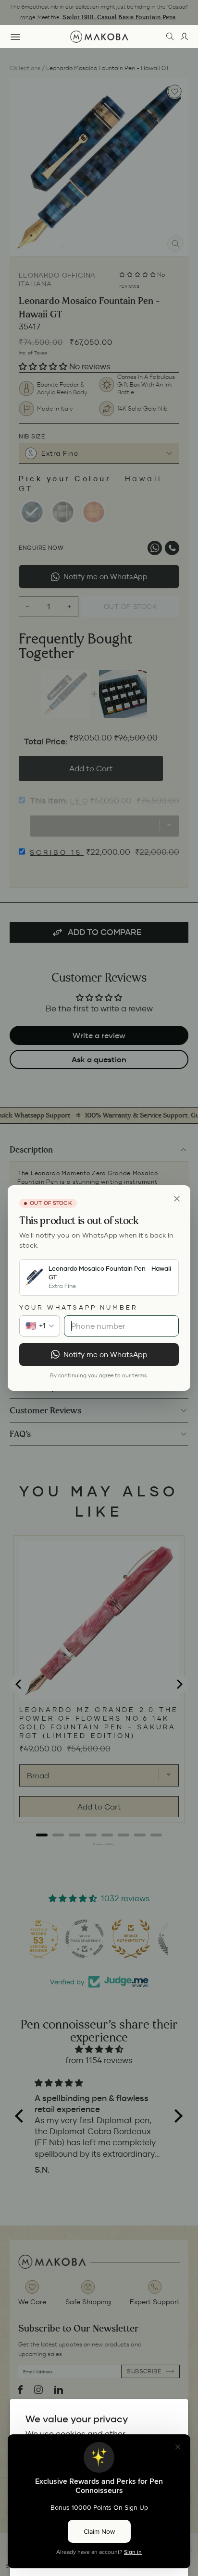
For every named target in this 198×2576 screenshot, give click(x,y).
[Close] (177, 1199)
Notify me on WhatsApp (105, 1355)
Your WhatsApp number (79, 1307)
